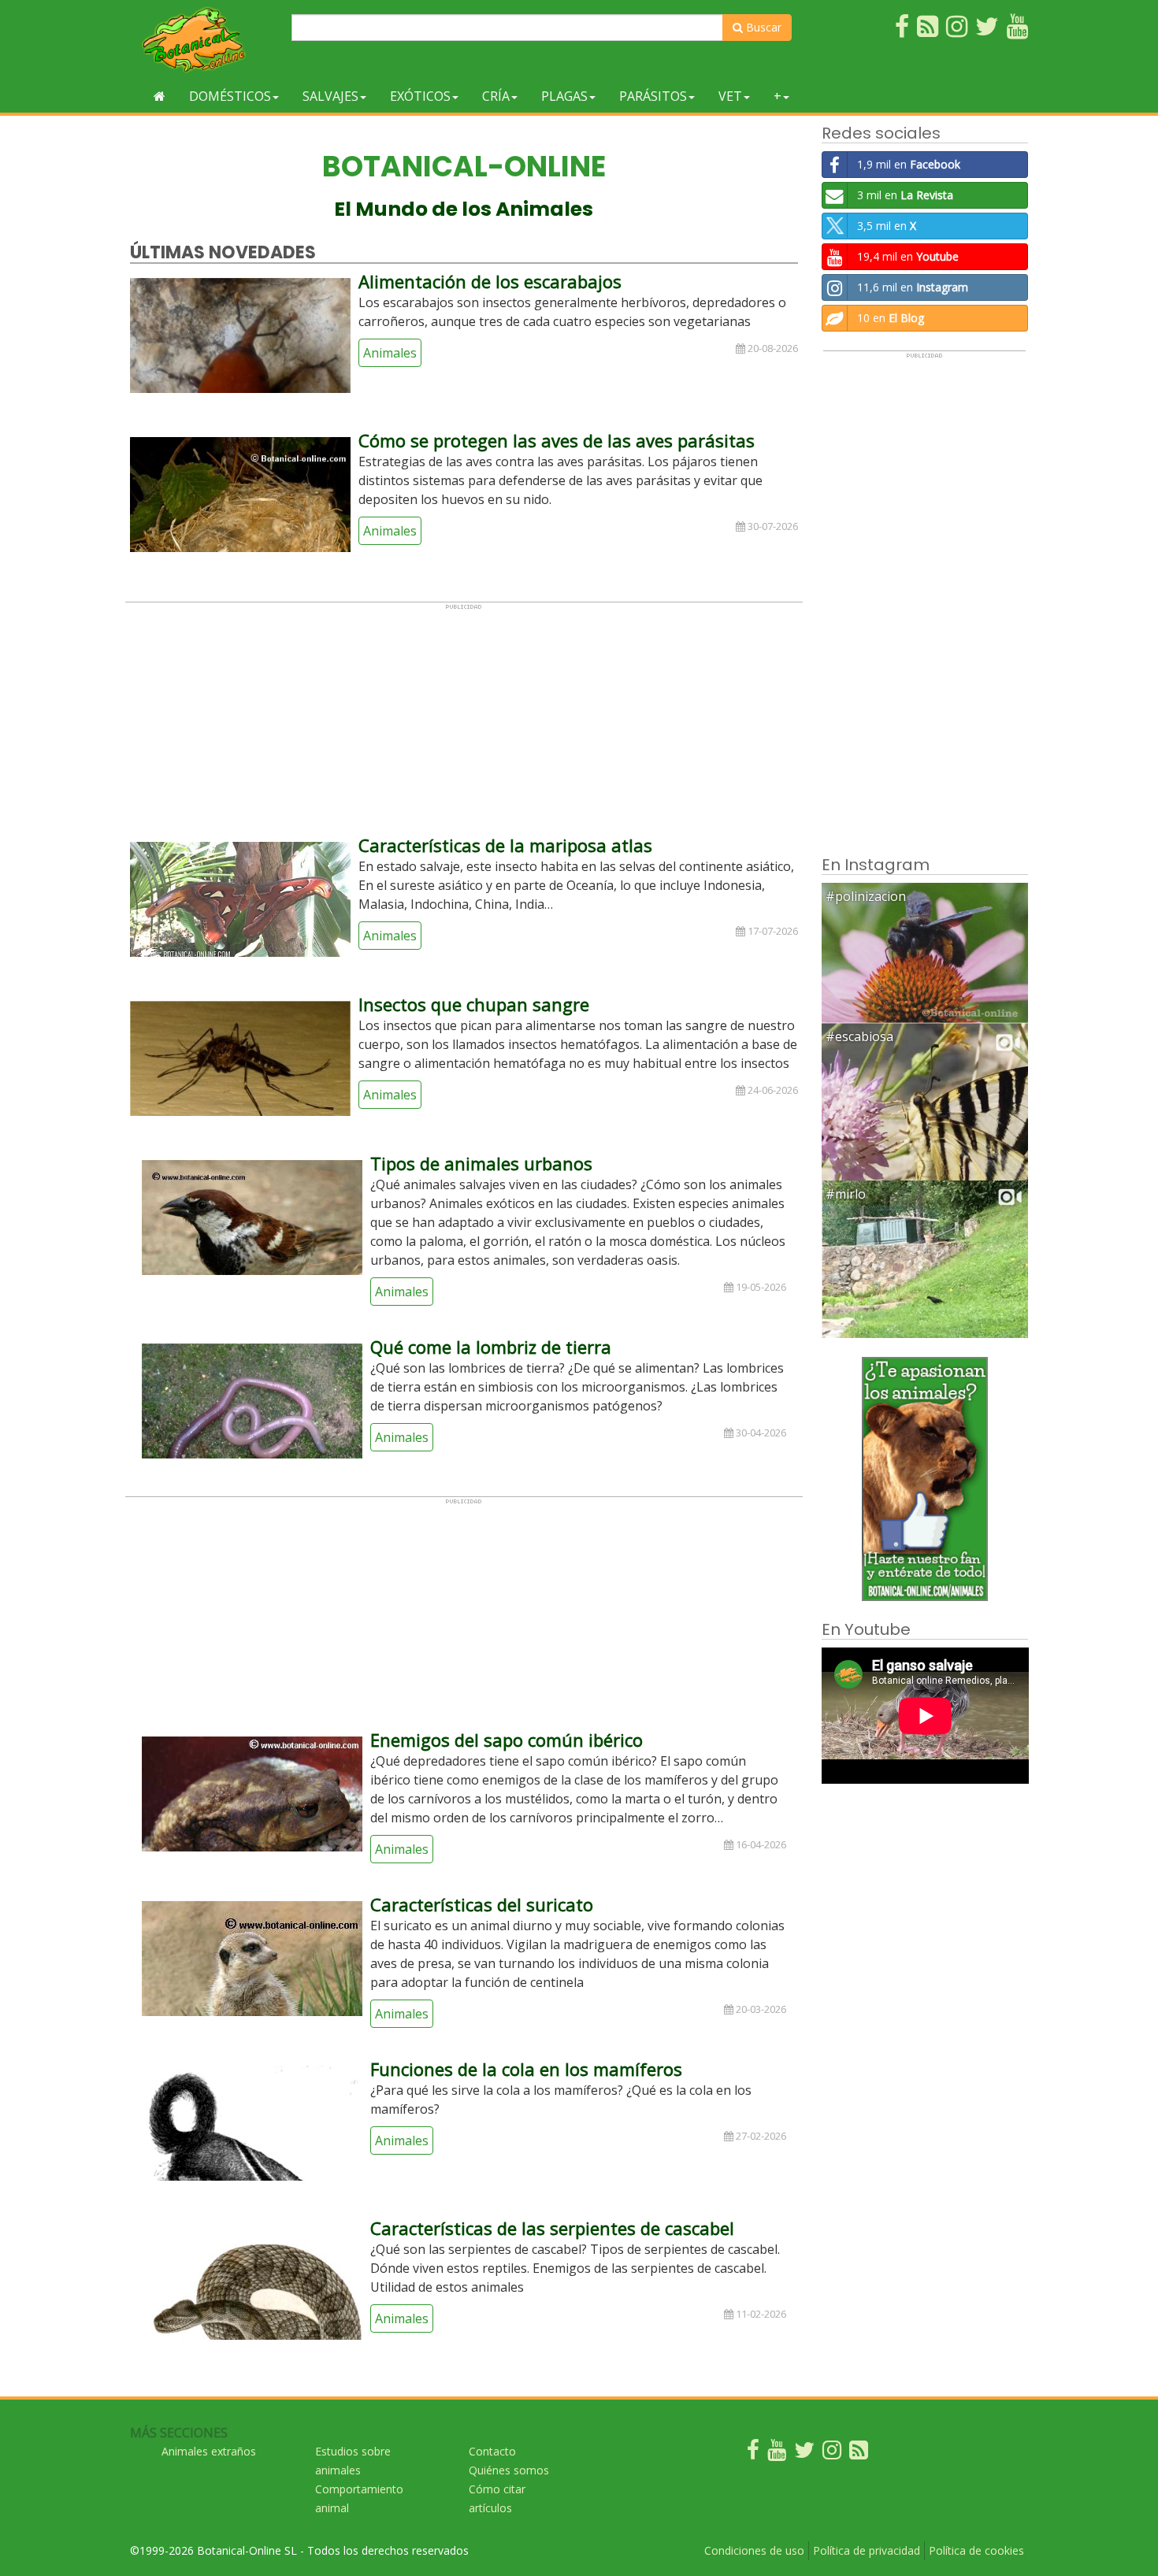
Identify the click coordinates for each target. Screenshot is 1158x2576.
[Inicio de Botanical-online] (160, 96)
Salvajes (330, 96)
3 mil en (905, 195)
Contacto (492, 2451)
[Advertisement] (464, 721)
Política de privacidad (867, 2550)
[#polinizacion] (925, 951)
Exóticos (420, 96)
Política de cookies (976, 2550)
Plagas (564, 96)
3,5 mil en (887, 226)
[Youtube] (777, 2454)
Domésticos (230, 96)
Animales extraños (209, 2451)
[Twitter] (804, 2454)
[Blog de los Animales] (859, 2454)
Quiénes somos (509, 2470)
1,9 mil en (909, 164)
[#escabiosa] (925, 1125)
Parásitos (653, 96)
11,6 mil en (913, 287)
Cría (496, 96)
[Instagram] (832, 2454)
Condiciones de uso (754, 2550)
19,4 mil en (908, 256)
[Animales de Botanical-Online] (205, 40)
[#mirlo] (925, 1283)
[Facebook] (753, 2454)
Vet (730, 96)
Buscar (762, 27)
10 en (891, 318)
